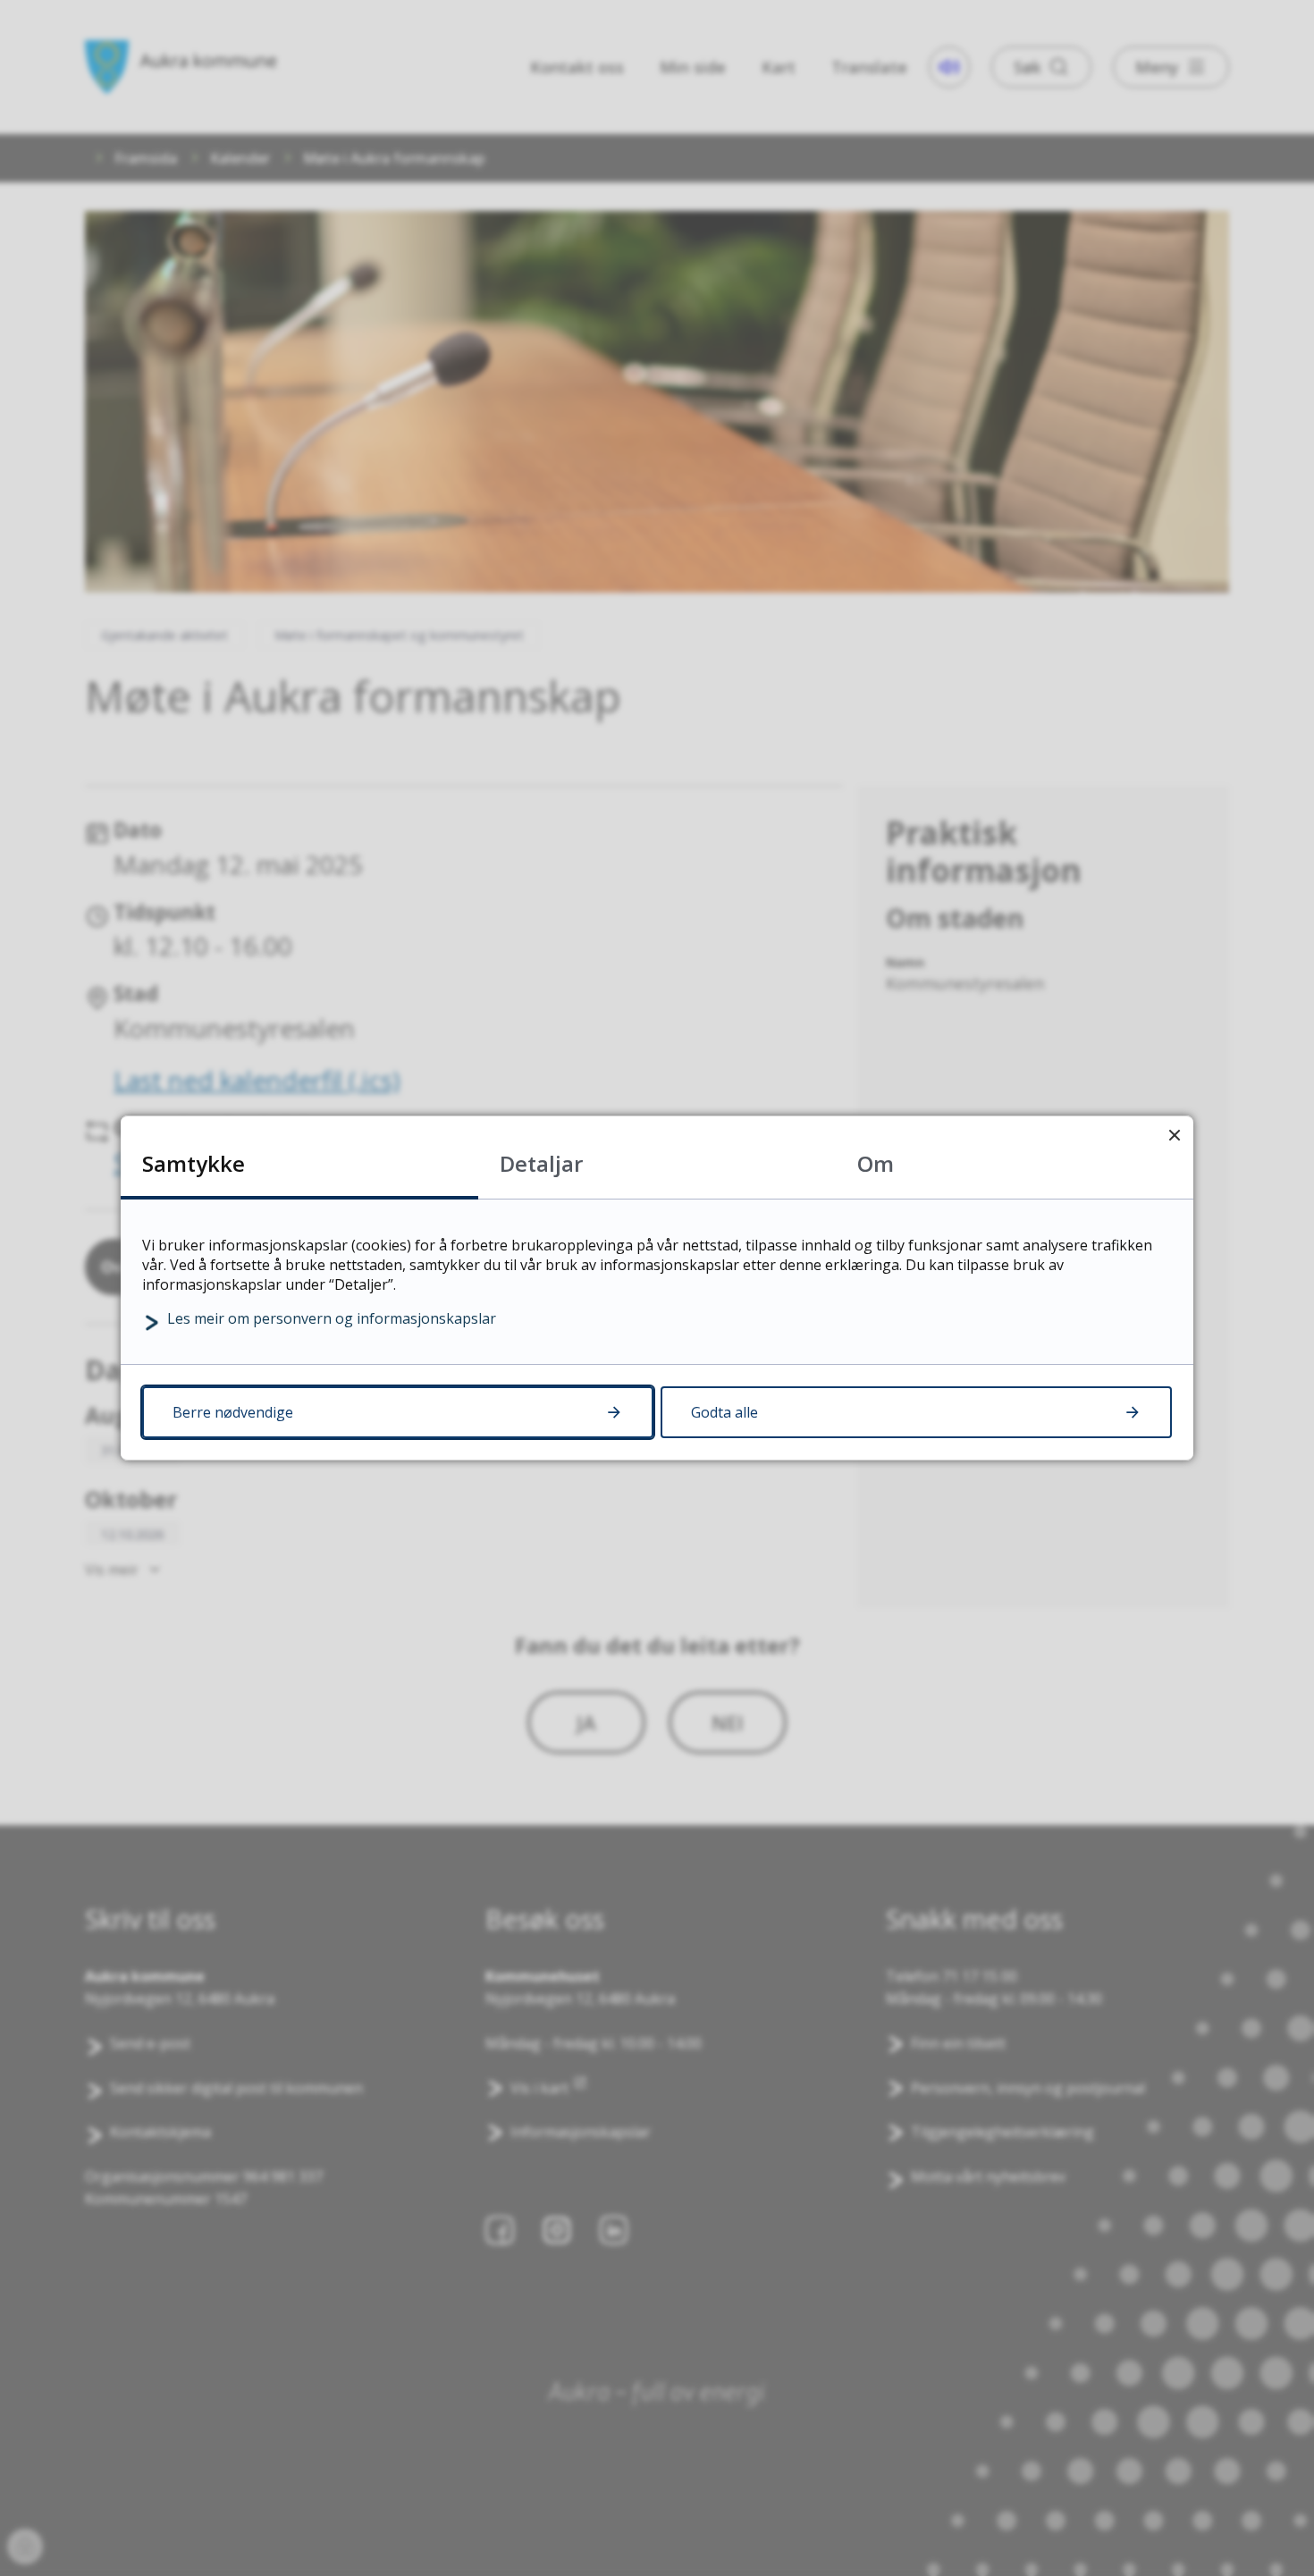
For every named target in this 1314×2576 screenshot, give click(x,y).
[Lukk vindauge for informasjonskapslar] (1174, 1135)
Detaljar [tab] (541, 1163)
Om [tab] (876, 1163)
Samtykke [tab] (194, 1163)
